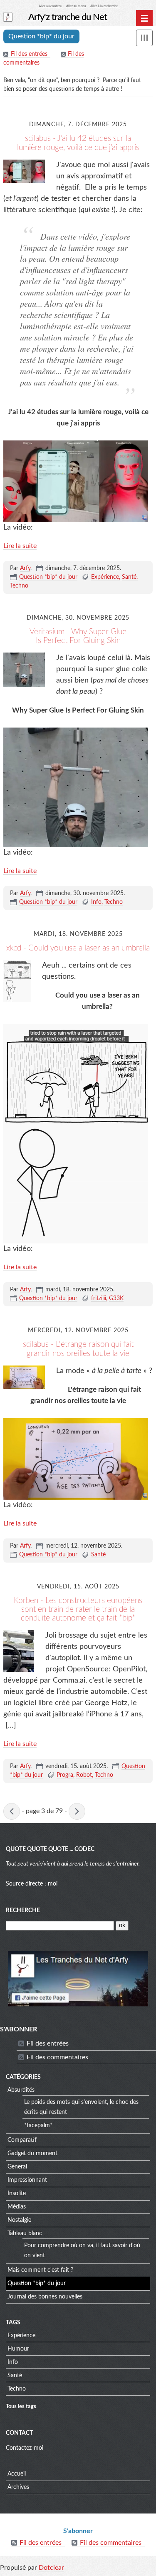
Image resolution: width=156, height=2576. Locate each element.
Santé (129, 577)
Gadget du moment (32, 2153)
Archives (18, 2487)
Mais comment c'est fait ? (40, 2270)
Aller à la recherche (104, 6)
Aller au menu (76, 6)
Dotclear (51, 2568)
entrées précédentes (12, 1811)
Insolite (17, 2193)
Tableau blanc (25, 2233)
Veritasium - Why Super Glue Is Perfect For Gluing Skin (78, 636)
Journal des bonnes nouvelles (45, 2297)
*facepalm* (38, 2126)
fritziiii (99, 1298)
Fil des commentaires (57, 2057)
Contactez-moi (25, 2448)
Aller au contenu (50, 6)
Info (96, 902)
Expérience (105, 577)
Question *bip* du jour (48, 577)
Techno (19, 586)
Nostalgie (19, 2220)
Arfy (25, 568)
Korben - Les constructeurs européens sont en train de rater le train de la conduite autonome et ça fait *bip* (78, 1609)
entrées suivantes (77, 1811)
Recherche (23, 1911)
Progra (65, 1775)
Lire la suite (20, 546)
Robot (84, 1775)
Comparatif (22, 2140)
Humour (18, 2349)
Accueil (17, 2474)
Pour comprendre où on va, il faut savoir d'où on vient (82, 2251)
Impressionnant (27, 2180)
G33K (116, 1298)
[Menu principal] (144, 18)
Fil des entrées (29, 54)
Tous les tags (21, 2406)
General (17, 2167)
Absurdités (21, 2090)
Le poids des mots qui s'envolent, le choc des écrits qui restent (81, 2107)
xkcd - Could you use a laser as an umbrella (78, 948)
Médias (17, 2207)
